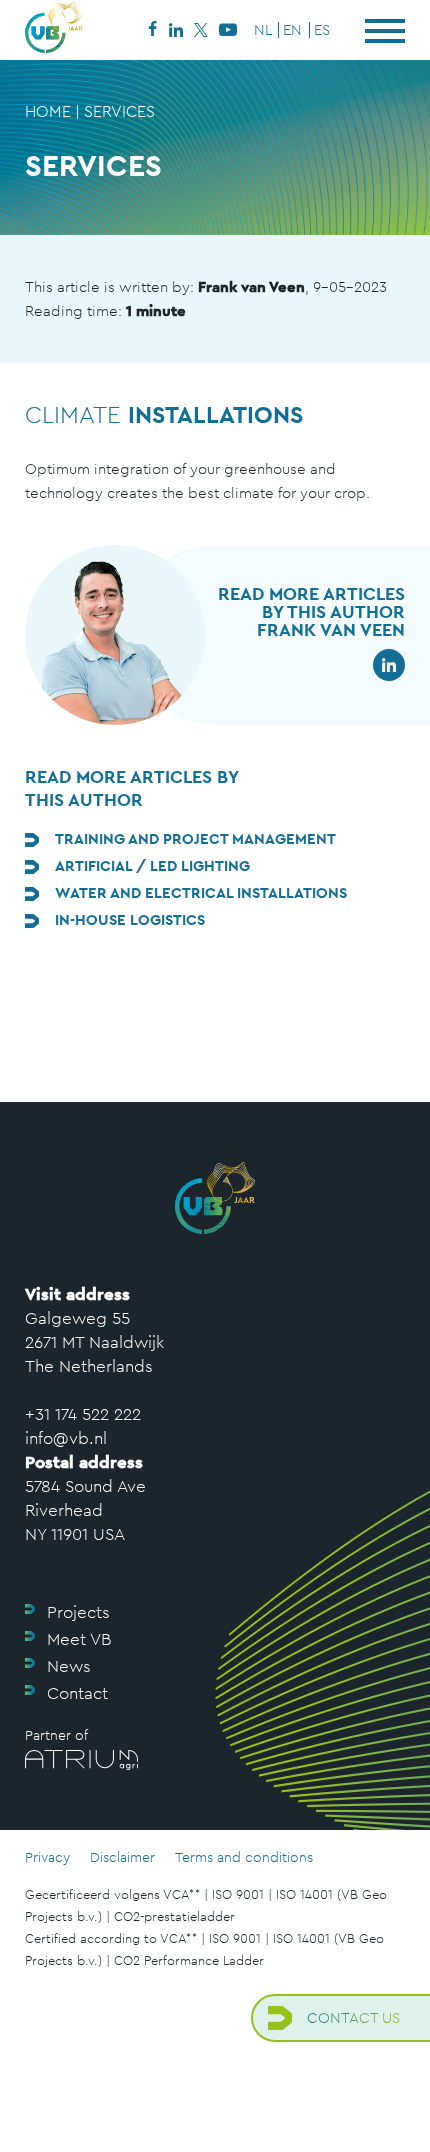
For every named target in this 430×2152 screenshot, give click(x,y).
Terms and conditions (244, 1857)
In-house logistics (130, 919)
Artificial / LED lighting (152, 865)
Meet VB (79, 1639)
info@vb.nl (66, 1438)
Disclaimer (122, 1857)
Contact (77, 1693)
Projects (78, 1612)
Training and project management (195, 838)
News (69, 1666)
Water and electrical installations (201, 892)
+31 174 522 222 (83, 1414)
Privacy (47, 1857)
